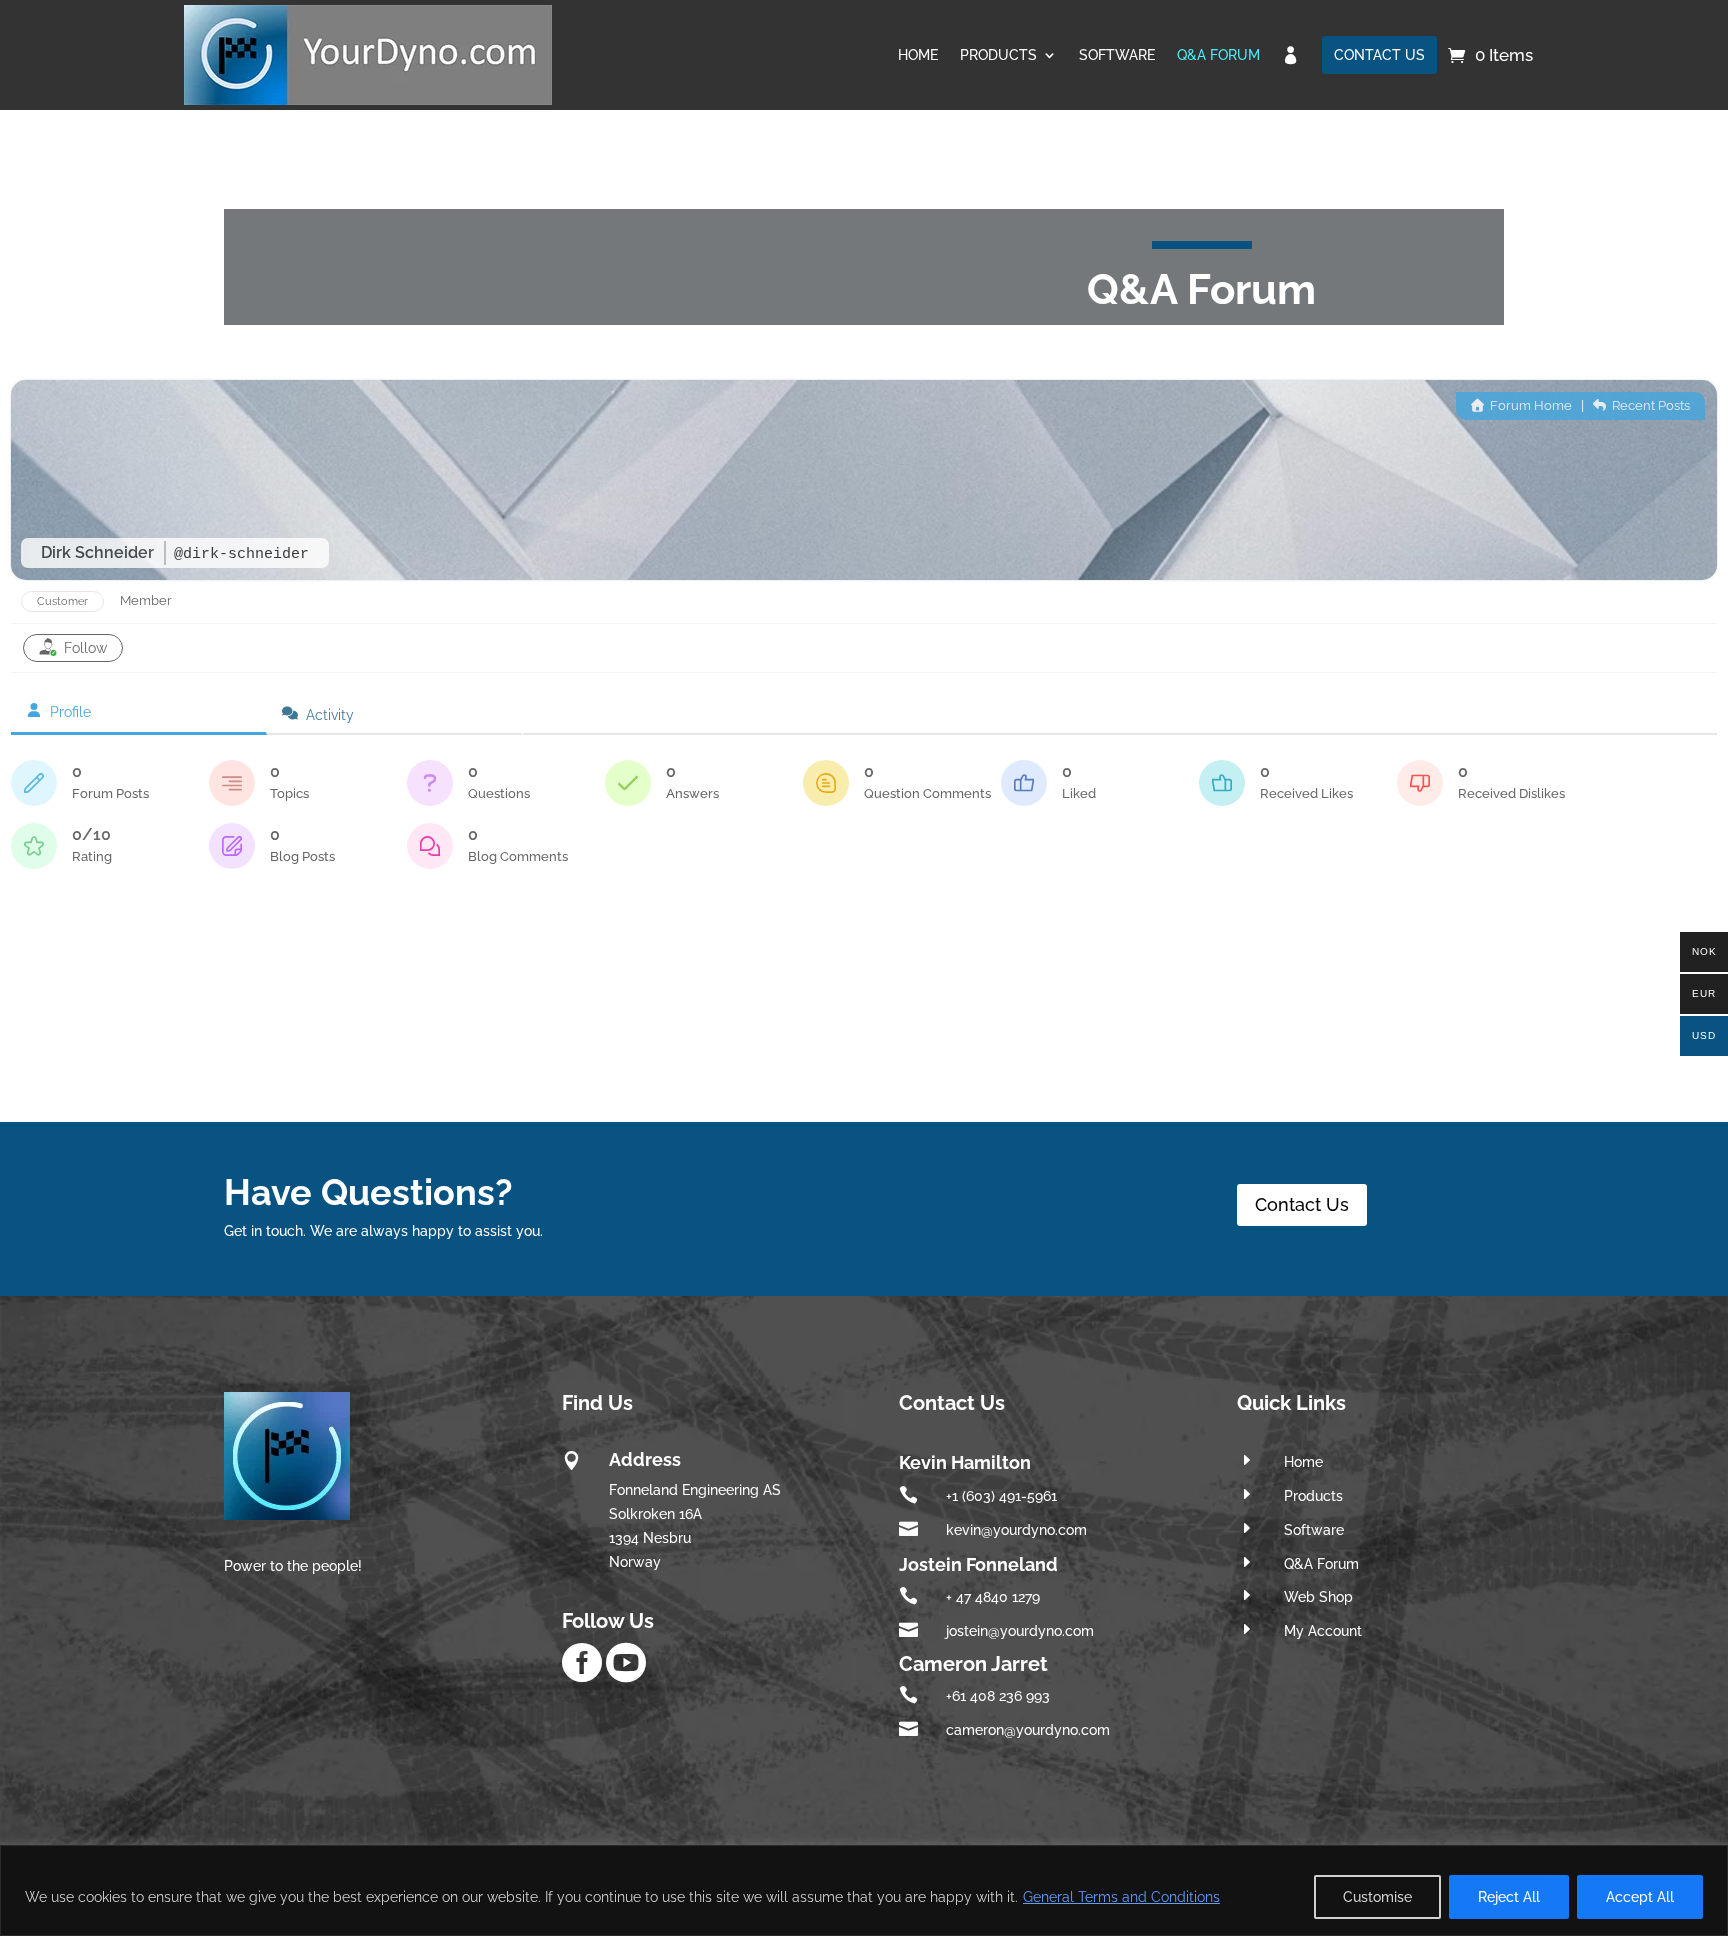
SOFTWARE (1117, 55)
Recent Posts (1649, 405)
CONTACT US (1379, 55)
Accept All (1640, 1897)
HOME (918, 55)
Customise (1377, 1897)
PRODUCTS (998, 55)
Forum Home (1529, 405)
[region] (864, 1890)
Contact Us (1302, 1204)
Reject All (1509, 1897)
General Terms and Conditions (1121, 1897)
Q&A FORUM (1218, 55)
